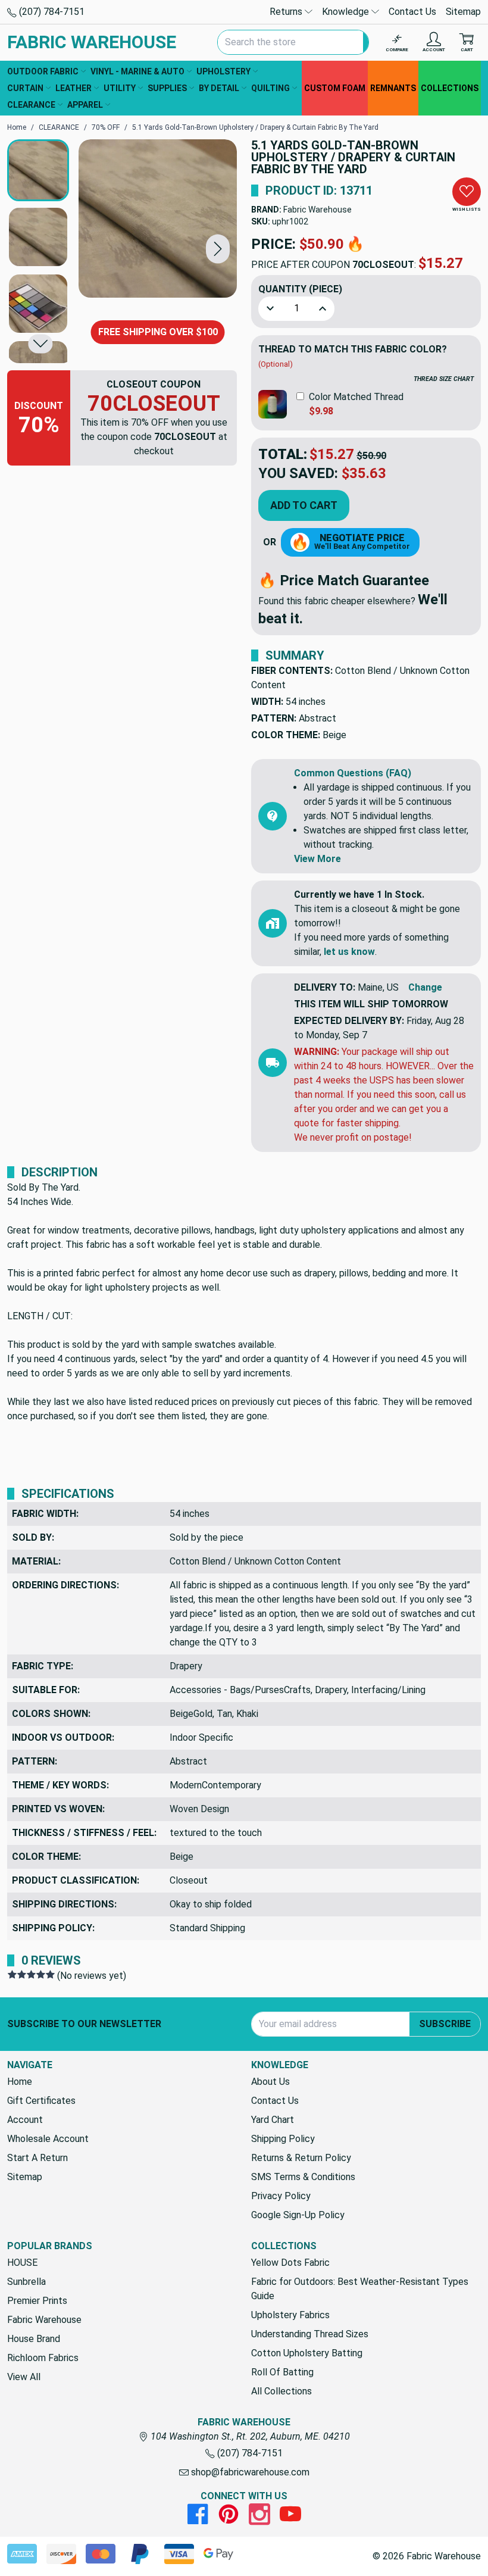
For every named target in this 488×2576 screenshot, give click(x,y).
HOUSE (22, 2263)
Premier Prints (37, 2301)
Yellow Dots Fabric (290, 2263)
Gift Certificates (41, 2101)
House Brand (34, 2339)
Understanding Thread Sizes (310, 2334)
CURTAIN (25, 88)
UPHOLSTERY (223, 71)
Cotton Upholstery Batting (307, 2353)
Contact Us (412, 12)
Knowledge (347, 12)
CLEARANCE (31, 105)
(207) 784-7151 (51, 12)
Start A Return (37, 2158)
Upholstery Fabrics (290, 2315)
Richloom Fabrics (43, 2358)
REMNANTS (393, 88)
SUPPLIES (167, 88)
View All (24, 2377)
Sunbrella (26, 2282)
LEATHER (73, 88)
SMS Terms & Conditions (303, 2177)
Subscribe (445, 2024)
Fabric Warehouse (317, 210)
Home (20, 2082)
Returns (287, 12)
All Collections (281, 2391)
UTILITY (120, 88)
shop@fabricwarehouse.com (249, 2472)
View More (317, 859)
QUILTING (270, 88)
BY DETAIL (219, 88)
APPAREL (85, 105)
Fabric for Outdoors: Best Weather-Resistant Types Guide (360, 2289)
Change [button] (425, 987)
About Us (270, 2082)
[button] (218, 249)
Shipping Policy (283, 2139)
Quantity (300, 289)
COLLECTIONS (450, 88)
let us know (349, 952)
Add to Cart (304, 505)
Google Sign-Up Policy (298, 2215)
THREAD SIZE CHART (444, 379)
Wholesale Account (48, 2139)
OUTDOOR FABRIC (43, 71)
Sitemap (463, 12)
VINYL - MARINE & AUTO (137, 71)
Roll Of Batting (282, 2372)
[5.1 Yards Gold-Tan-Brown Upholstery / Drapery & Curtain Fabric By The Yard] (158, 218)
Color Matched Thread (356, 397)
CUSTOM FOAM (335, 88)
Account (25, 2120)
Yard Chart (273, 2120)
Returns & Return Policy (301, 2158)
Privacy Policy (281, 2196)
